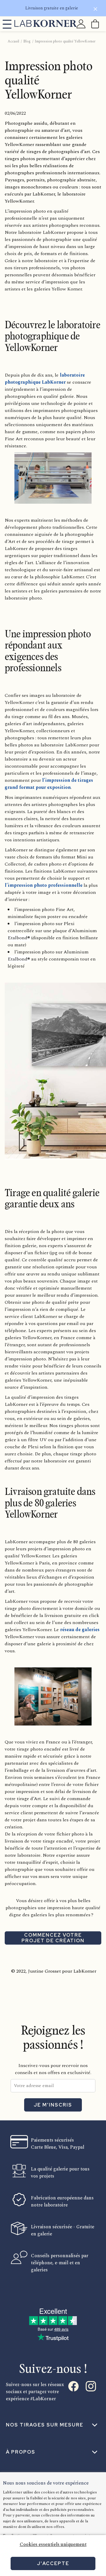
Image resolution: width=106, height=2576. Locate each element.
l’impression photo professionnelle (44, 885)
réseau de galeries (79, 1630)
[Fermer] (95, 10)
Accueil (13, 41)
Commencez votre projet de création (53, 1938)
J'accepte (53, 2563)
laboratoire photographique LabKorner (45, 379)
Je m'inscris (53, 2105)
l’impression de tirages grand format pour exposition (49, 784)
